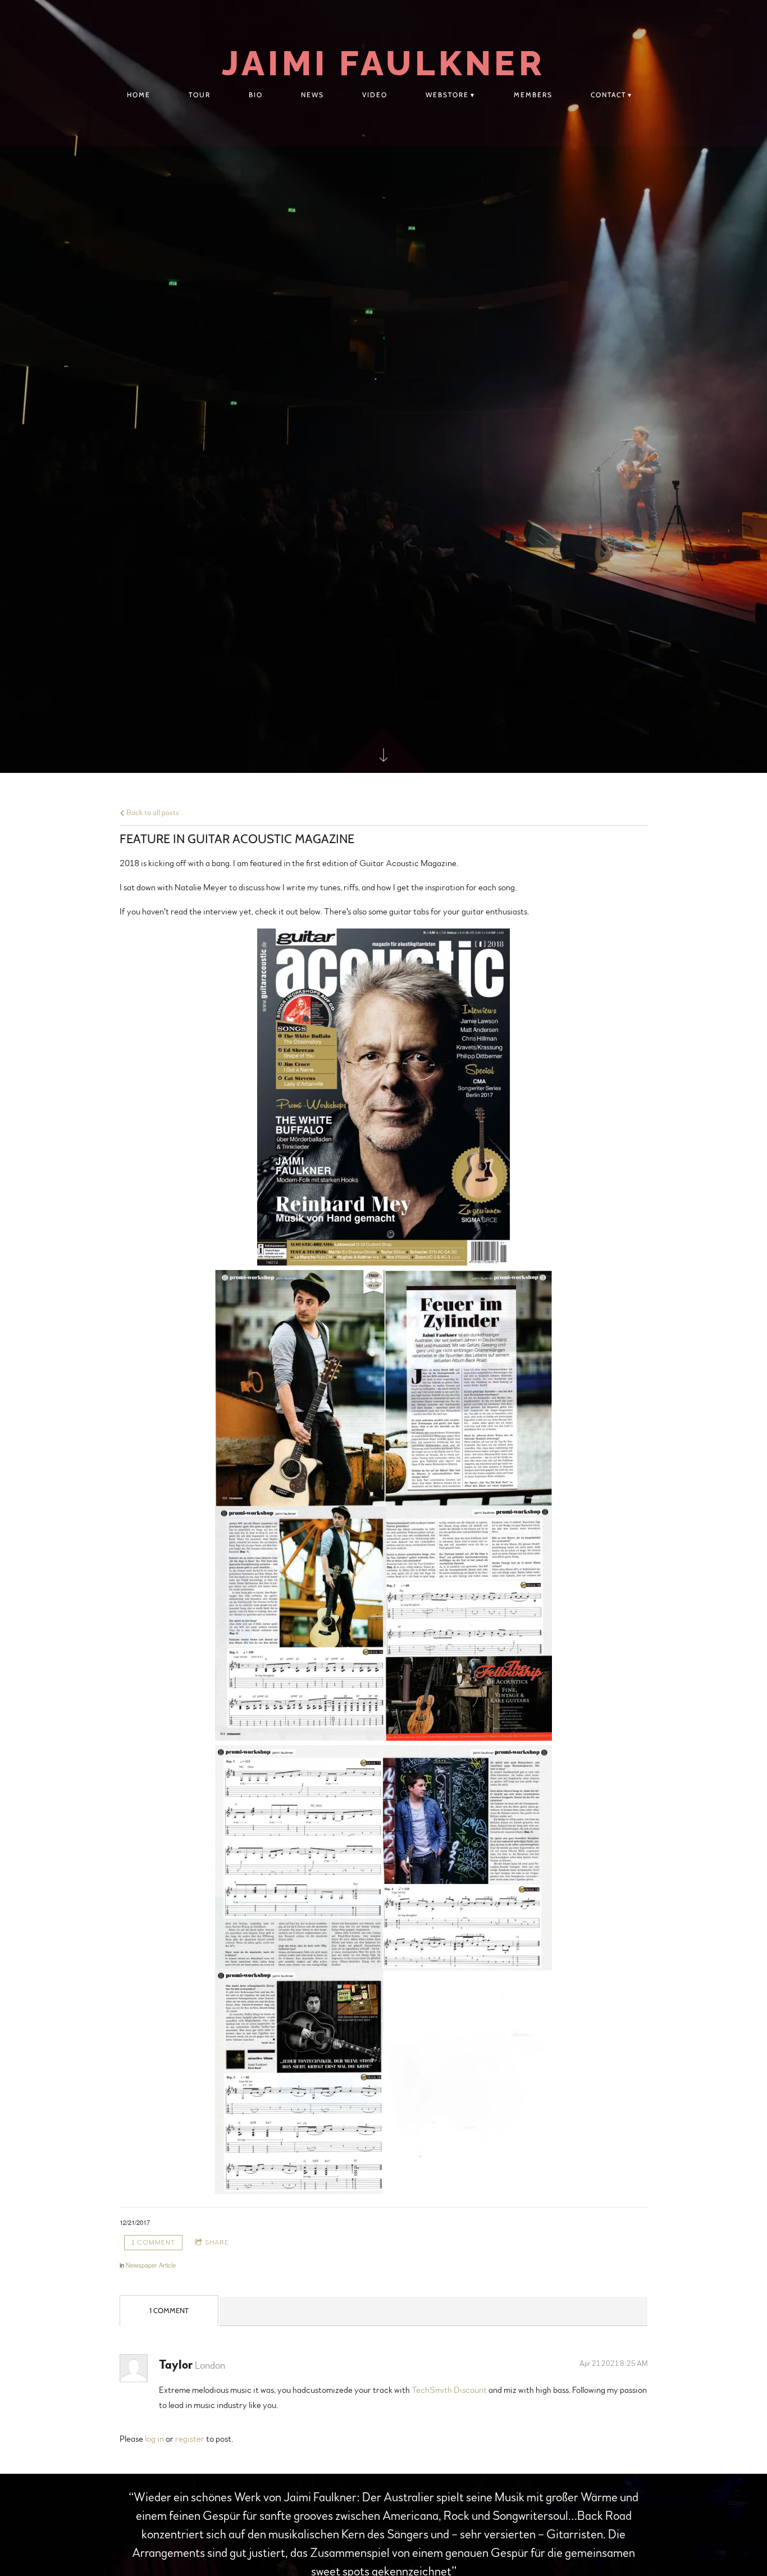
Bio (256, 95)
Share (217, 2242)
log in (154, 2439)
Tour (200, 95)
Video (375, 95)
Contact (608, 95)
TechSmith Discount (449, 2390)
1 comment (153, 2242)
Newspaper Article (151, 2265)
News (312, 95)
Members (533, 95)
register (190, 2439)
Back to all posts (152, 813)
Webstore (447, 95)
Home (139, 95)
